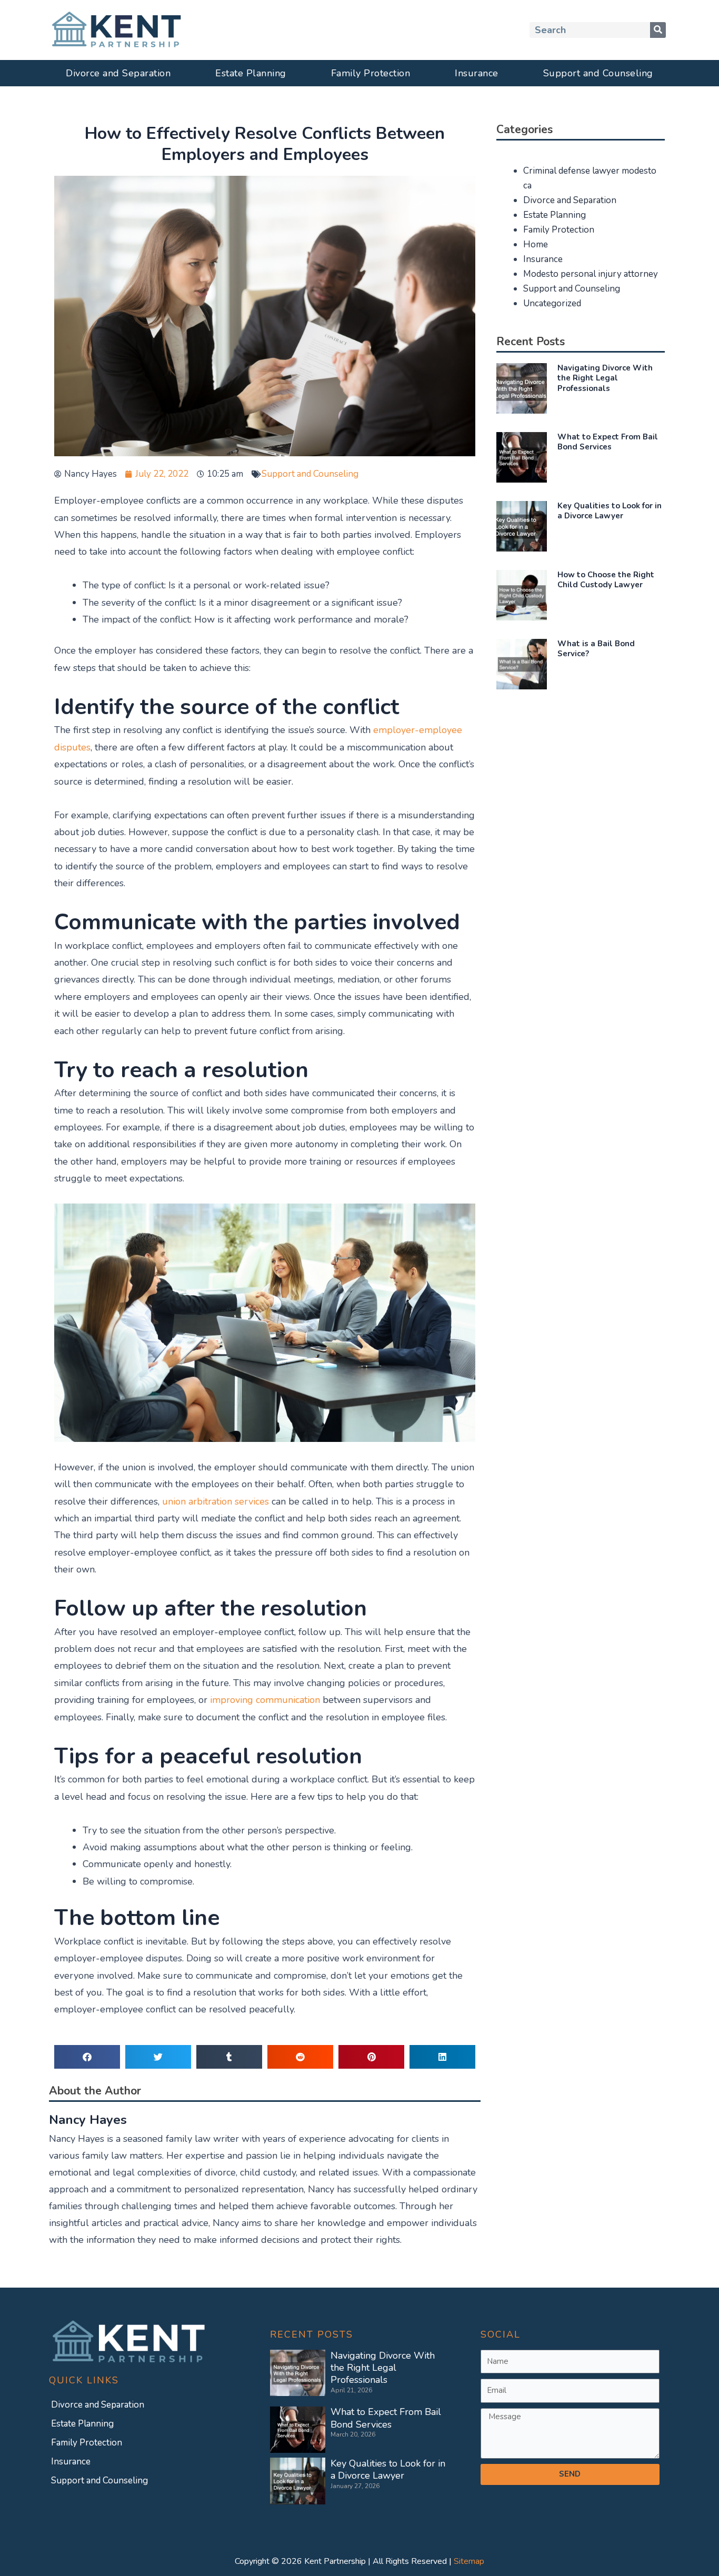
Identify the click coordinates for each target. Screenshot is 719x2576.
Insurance (477, 73)
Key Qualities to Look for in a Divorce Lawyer (610, 511)
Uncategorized (552, 303)
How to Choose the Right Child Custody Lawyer (606, 580)
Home (536, 244)
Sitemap (469, 2561)
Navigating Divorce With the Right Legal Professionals (605, 378)
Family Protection (371, 73)
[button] (87, 2057)
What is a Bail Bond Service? (596, 649)
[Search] (658, 30)
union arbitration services (216, 1501)
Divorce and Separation (118, 73)
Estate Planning (251, 73)
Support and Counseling (598, 73)
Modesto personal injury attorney (591, 274)
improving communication (265, 1700)
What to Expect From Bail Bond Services (608, 442)
